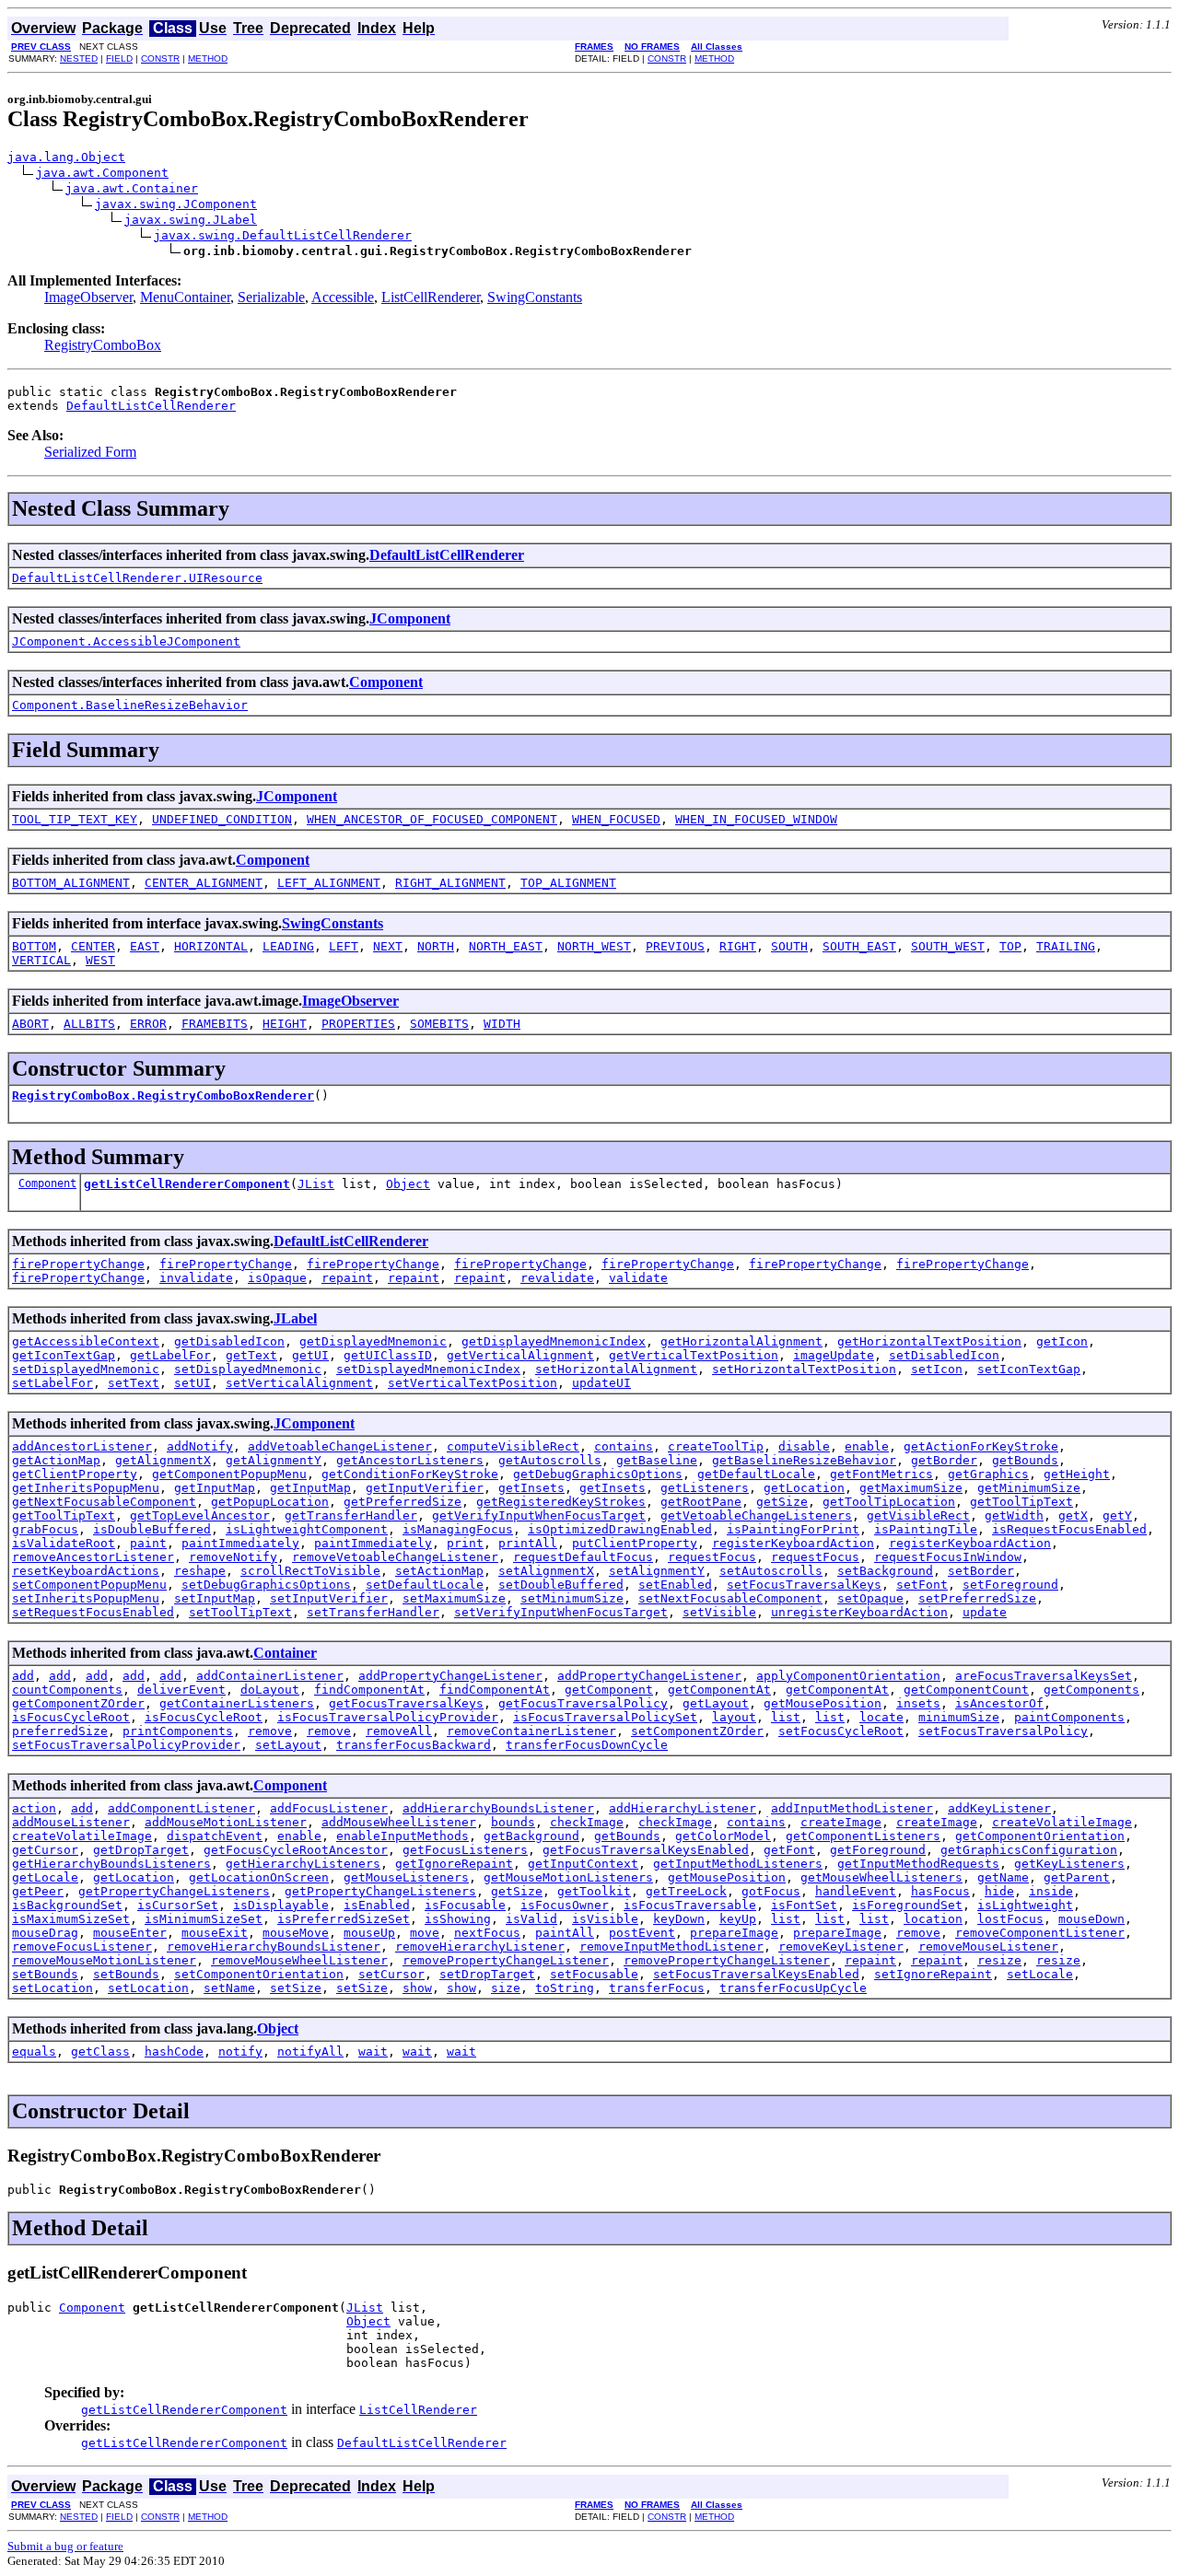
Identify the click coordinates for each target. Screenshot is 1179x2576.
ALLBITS (89, 1024)
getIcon (1062, 1341)
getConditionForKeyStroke (410, 1474)
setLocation (53, 1988)
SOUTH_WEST (948, 946)
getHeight (1077, 1474)
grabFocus (45, 1529)
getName (1003, 1877)
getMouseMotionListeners (568, 1877)
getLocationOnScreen (259, 1877)
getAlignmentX (163, 1460)
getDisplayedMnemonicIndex (554, 1341)
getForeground (878, 1850)
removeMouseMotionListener (104, 1960)
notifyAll (310, 2051)
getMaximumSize (911, 1488)
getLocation (804, 1488)
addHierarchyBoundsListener (498, 1808)
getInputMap (215, 1488)
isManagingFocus (458, 1529)
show (417, 1988)
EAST (145, 946)
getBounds (1025, 1460)
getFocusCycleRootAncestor (296, 1850)
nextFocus (487, 1933)
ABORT (30, 1024)
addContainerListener (270, 1676)
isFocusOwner (565, 1905)
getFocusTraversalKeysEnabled (646, 1850)
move (425, 1933)
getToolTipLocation (889, 1502)
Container (285, 1653)
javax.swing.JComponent (176, 204)
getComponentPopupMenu (229, 1474)
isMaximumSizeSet (71, 1919)
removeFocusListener (82, 1947)
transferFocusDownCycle (587, 1745)
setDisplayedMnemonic (86, 1369)
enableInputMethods (403, 1836)
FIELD (119, 58)
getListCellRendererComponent (187, 1184)
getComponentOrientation (1040, 1836)
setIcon (937, 1369)
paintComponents (1069, 1717)
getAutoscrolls (550, 1460)
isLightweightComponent (307, 1529)
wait (373, 2051)
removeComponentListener (1040, 1933)
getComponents (1091, 1690)
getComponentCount (966, 1690)
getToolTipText (1021, 1502)
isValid (531, 1919)
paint (148, 1543)
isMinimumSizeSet (204, 1919)
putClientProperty (635, 1543)
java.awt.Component (102, 173)
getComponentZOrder (78, 1703)
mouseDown (1091, 1919)
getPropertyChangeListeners (174, 1891)
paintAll (565, 1933)
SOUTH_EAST (859, 946)
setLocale (1040, 1974)
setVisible (719, 1612)
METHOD (208, 58)
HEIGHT (285, 1024)
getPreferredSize (403, 1502)
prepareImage (734, 1933)
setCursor (391, 1974)
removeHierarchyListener (480, 1947)
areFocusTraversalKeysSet (1044, 1676)
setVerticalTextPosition (473, 1383)
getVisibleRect (918, 1515)
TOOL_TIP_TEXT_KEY (75, 819)
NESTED (79, 58)
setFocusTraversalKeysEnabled (756, 1974)
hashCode (174, 2051)
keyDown (679, 1919)
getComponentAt (719, 1690)
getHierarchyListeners (303, 1864)
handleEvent (856, 1891)
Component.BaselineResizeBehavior (130, 705)
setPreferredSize (977, 1598)
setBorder (981, 1571)
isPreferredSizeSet (344, 1919)
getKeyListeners (1069, 1864)
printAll (528, 1543)
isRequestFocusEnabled (1069, 1529)
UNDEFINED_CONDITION (222, 819)
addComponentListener (181, 1808)
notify (240, 2051)
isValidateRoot (64, 1543)
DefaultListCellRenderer (151, 406)
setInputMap (215, 1598)
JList (316, 1184)
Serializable (271, 297)
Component (386, 682)
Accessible (343, 297)
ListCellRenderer (431, 297)
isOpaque (277, 1278)
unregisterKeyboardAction (859, 1612)
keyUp (738, 1919)
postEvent (642, 1933)
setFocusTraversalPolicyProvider (126, 1745)
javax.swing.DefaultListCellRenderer (283, 235)
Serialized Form (90, 452)
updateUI (601, 1383)
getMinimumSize (1029, 1488)
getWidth (1014, 1515)
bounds (513, 1822)
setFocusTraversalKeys (804, 1585)
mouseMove (296, 1933)
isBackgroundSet (67, 1905)
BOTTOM (34, 946)
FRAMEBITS (215, 1024)
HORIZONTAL (211, 946)
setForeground (1010, 1585)
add (23, 1676)
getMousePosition (823, 1703)
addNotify (200, 1446)
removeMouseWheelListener (299, 1960)
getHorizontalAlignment (741, 1341)
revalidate (557, 1278)
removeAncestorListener (93, 1557)
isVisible (605, 1919)
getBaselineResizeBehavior (804, 1460)
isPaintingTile (926, 1529)
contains (624, 1446)
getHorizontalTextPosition (929, 1341)
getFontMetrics (881, 1474)
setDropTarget (487, 1974)
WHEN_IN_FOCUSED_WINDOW (756, 819)
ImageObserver (88, 297)
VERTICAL (41, 960)
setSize (296, 1988)
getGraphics (988, 1474)
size (506, 1988)
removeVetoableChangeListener (395, 1557)
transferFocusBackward (414, 1745)
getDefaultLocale (756, 1474)
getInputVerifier (425, 1488)
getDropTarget (141, 1850)
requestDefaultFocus (583, 1557)
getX (1073, 1515)
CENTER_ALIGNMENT (204, 883)
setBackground (885, 1571)
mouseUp (369, 1933)
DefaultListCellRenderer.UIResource (137, 578)
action (34, 1808)
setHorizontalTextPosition (804, 1369)
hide (999, 1891)
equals (34, 2051)
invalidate (196, 1278)
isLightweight (1025, 1905)
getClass (100, 2051)
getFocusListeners (465, 1850)
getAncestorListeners (410, 1460)
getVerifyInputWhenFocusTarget (539, 1515)
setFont (922, 1585)
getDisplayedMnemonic (373, 1341)
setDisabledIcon (944, 1355)
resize (999, 1960)
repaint (347, 1278)
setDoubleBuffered (561, 1585)
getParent (1077, 1877)
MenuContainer (185, 297)
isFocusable (465, 1905)
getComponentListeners (863, 1836)
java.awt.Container (132, 188)
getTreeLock (686, 1891)
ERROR (148, 1024)
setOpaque (870, 1598)
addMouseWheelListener (399, 1822)
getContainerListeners (237, 1703)
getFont (789, 1850)
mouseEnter (130, 1933)
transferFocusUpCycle (793, 1988)
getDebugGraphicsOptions (598, 1474)
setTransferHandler (373, 1612)
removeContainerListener (531, 1731)
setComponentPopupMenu (89, 1585)
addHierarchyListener (683, 1808)
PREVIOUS (675, 946)
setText (134, 1383)
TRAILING (1066, 946)
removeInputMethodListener (671, 1947)
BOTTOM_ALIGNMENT (71, 883)
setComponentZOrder (697, 1731)
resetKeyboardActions (86, 1571)
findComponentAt (369, 1690)
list (786, 1717)
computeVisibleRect (513, 1446)
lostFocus (1010, 1919)
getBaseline (657, 1460)
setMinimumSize (572, 1598)
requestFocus (712, 1557)
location (933, 1919)
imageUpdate (834, 1355)
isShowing (458, 1919)
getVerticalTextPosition (694, 1355)
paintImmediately (240, 1543)
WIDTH (502, 1024)
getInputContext (583, 1864)
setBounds (45, 1974)
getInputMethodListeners (738, 1864)
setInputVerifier (329, 1598)
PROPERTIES (358, 1024)
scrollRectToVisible (310, 1571)
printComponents (178, 1731)
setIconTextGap (1029, 1369)
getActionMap (56, 1460)
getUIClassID (388, 1355)
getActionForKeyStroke (981, 1446)
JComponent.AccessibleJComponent (126, 641)
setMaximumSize (454, 1598)
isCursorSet (178, 1905)
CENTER (93, 946)
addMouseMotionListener (226, 1822)
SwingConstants (535, 297)
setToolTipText (240, 1612)
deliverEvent (181, 1690)
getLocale (45, 1877)
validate (638, 1278)
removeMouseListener (988, 1947)
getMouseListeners (406, 1877)
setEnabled (675, 1585)
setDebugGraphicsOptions (266, 1585)
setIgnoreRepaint (933, 1974)
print (465, 1543)
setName (229, 1988)
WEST (100, 960)
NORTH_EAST (506, 946)
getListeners (705, 1488)
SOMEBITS (439, 1024)
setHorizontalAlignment (616, 1369)
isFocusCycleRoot (71, 1717)
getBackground (531, 1836)
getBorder (944, 1460)
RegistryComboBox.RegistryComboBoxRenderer (163, 1096)
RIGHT (738, 946)
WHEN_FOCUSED (616, 819)
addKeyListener (999, 1808)
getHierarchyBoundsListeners (111, 1864)
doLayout (270, 1690)
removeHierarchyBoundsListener (274, 1947)
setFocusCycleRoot (841, 1731)
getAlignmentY (274, 1460)
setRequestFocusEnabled (93, 1612)
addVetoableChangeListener (340, 1446)
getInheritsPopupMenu (86, 1488)
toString (565, 1988)
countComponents (67, 1690)
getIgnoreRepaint (454, 1864)
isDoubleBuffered (152, 1529)
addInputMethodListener (852, 1808)
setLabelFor (53, 1383)
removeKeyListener (841, 1947)
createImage (841, 1822)
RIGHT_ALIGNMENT (450, 883)
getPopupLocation (270, 1502)
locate (881, 1717)
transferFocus (657, 1988)
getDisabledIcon (229, 1341)
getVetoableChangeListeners (756, 1515)
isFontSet (804, 1905)
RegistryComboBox (103, 345)
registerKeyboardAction (793, 1543)
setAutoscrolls (771, 1571)
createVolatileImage (1062, 1822)
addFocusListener (329, 1808)
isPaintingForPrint (793, 1529)
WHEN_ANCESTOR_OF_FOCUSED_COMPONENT (432, 819)
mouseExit (215, 1933)
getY (1117, 1515)
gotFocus (771, 1891)
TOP (1010, 946)
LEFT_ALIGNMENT (329, 883)
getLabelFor (170, 1355)
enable (867, 1446)
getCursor (45, 1850)
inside (1051, 1891)
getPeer (38, 1891)
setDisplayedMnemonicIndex (428, 1369)
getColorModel (723, 1836)
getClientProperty (75, 1474)
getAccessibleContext (86, 1341)
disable (804, 1446)
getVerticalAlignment (520, 1355)
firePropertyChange (78, 1264)
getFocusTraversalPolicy (583, 1703)
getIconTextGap (64, 1355)
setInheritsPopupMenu (86, 1598)
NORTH (436, 946)
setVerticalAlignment (299, 1383)
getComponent (609, 1690)
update (985, 1612)
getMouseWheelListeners (881, 1877)
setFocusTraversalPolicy (1003, 1731)
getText (251, 1355)
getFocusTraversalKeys (406, 1703)
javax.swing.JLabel (191, 220)
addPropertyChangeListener (450, 1676)
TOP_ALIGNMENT (568, 883)
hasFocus (940, 1891)
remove (270, 1731)
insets (918, 1703)
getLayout (716, 1703)
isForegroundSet (907, 1905)
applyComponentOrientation (848, 1676)
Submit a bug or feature (65, 2546)
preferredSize (60, 1731)
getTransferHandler (351, 1515)
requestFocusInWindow (948, 1557)
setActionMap (439, 1571)
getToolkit (594, 1891)
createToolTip (716, 1446)
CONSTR (160, 58)
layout (734, 1717)
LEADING (288, 946)
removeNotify (233, 1557)
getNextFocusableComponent (104, 1502)
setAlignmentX (546, 1571)
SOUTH (789, 946)
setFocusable (594, 1974)
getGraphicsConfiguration (1029, 1850)
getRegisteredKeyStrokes (561, 1502)
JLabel (295, 1318)
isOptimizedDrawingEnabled (620, 1529)
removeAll (399, 1731)
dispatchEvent (215, 1836)
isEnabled (377, 1905)
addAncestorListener (82, 1446)
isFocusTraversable (690, 1905)
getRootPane (701, 1502)
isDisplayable (281, 1905)
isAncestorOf (999, 1703)
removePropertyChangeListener (506, 1960)
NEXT (388, 946)
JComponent (410, 618)
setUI (193, 1383)
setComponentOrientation (259, 1974)
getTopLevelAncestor (200, 1515)
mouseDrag (45, 1933)
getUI (310, 1355)
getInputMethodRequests (918, 1864)
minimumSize (959, 1717)
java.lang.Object (66, 157)
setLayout (288, 1745)
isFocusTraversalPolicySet (605, 1717)
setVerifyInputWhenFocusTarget (561, 1612)
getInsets (531, 1488)
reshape (200, 1571)
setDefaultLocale (425, 1585)
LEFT (344, 946)
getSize (782, 1502)
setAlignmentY (657, 1571)
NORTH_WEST (594, 946)
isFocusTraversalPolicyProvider (388, 1717)
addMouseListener (71, 1822)
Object (408, 1184)
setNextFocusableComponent (730, 1598)
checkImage (587, 1822)
